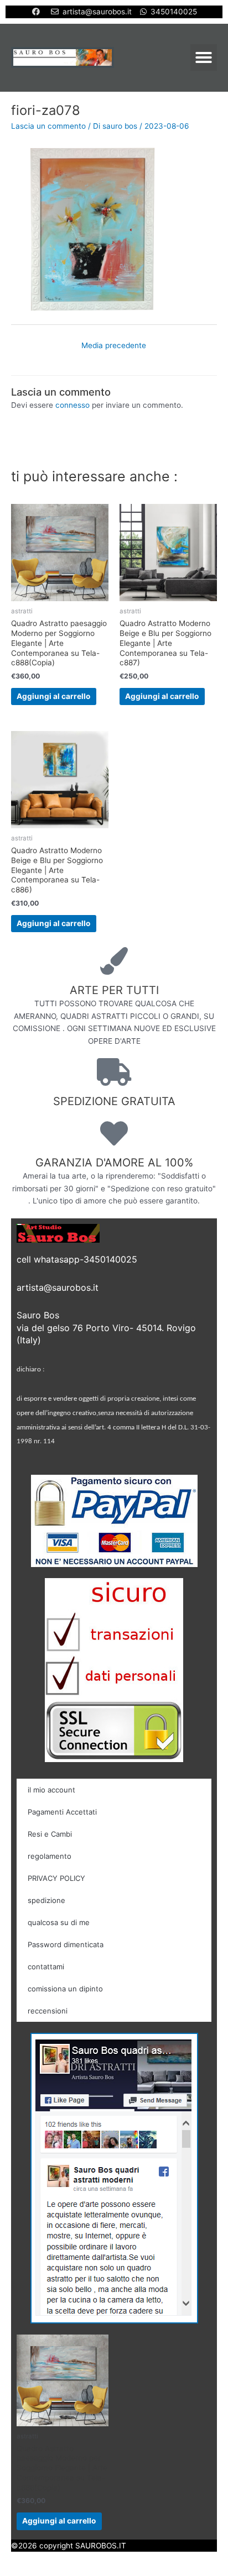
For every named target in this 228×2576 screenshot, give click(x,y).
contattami (46, 1967)
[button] (204, 57)
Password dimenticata (66, 1944)
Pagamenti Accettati (62, 1812)
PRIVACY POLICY (56, 1878)
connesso (72, 405)
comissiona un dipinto (65, 1989)
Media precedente (114, 345)
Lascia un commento (48, 126)
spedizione (46, 1900)
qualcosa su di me (59, 1922)
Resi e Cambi (50, 1834)
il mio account (51, 1790)
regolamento (50, 1856)
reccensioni (48, 2011)
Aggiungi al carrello (53, 696)
